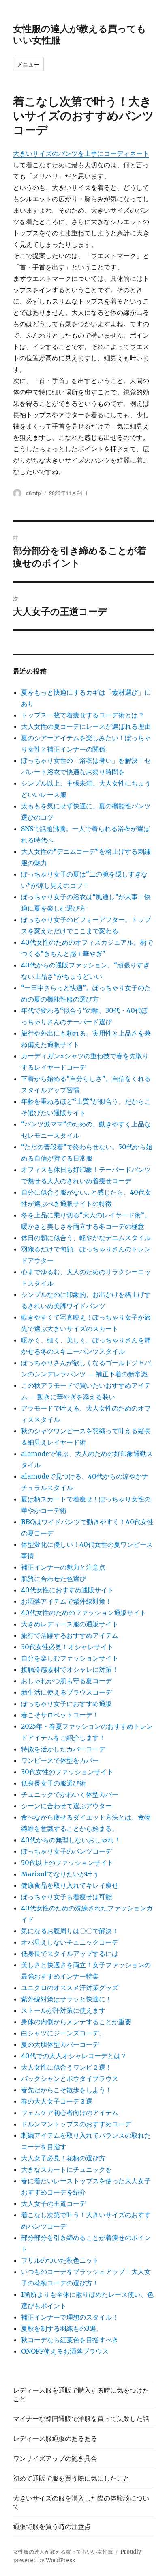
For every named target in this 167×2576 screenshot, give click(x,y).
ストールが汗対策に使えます (63, 2010)
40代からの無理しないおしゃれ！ (71, 1840)
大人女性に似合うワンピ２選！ (66, 2067)
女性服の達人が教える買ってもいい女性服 (80, 34)
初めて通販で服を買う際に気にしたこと (71, 2478)
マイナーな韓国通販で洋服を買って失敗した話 (81, 2418)
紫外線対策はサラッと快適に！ (66, 1999)
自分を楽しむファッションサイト (70, 1658)
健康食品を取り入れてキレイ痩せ (70, 1885)
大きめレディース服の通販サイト (70, 1624)
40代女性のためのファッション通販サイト (84, 1613)
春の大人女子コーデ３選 (57, 2101)
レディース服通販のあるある (55, 2438)
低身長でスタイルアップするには (70, 1954)
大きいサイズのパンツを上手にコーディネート (81, 153)
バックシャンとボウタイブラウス (70, 2078)
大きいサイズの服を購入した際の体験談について (81, 2502)
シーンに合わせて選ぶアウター (66, 1806)
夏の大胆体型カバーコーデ (60, 2044)
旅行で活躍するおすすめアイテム (70, 1635)
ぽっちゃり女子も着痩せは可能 (66, 1897)
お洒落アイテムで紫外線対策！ (66, 1601)
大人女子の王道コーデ (54, 2203)
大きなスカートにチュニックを (66, 2169)
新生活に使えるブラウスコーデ (66, 1692)
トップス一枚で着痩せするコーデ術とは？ (83, 715)
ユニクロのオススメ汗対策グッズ (70, 1988)
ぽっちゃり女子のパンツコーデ (66, 1851)
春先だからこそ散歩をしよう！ (66, 2090)
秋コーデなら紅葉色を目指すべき (70, 2340)
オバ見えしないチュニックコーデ (70, 1942)
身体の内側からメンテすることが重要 (76, 2022)
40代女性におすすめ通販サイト (67, 1590)
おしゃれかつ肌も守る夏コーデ (66, 1681)
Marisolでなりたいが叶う (60, 1874)
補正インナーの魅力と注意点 (63, 1567)
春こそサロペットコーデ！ (60, 1715)
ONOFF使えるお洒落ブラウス (65, 2351)
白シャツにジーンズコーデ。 (63, 2033)
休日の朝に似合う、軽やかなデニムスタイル (86, 1238)
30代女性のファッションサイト (67, 1772)
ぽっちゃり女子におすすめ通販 (66, 1704)
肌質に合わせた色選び (54, 1579)
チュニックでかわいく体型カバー (70, 1794)
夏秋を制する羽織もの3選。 (62, 2328)
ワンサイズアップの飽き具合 (55, 2458)
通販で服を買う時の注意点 (52, 2526)
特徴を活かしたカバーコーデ (63, 1749)
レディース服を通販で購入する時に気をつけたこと (81, 2394)
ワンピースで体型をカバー (60, 1760)
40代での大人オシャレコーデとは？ (74, 2056)
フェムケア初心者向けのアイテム (70, 2113)
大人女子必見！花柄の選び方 (63, 2158)
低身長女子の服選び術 (54, 1783)
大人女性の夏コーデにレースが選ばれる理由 (86, 726)
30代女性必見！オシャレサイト (67, 1647)
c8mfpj (34, 493)
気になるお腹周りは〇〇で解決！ (70, 1931)
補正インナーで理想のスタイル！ (70, 2317)
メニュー (28, 64)
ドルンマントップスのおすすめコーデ (76, 2124)
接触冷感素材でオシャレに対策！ (70, 1669)
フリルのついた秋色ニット (60, 2260)
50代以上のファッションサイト (67, 1863)
